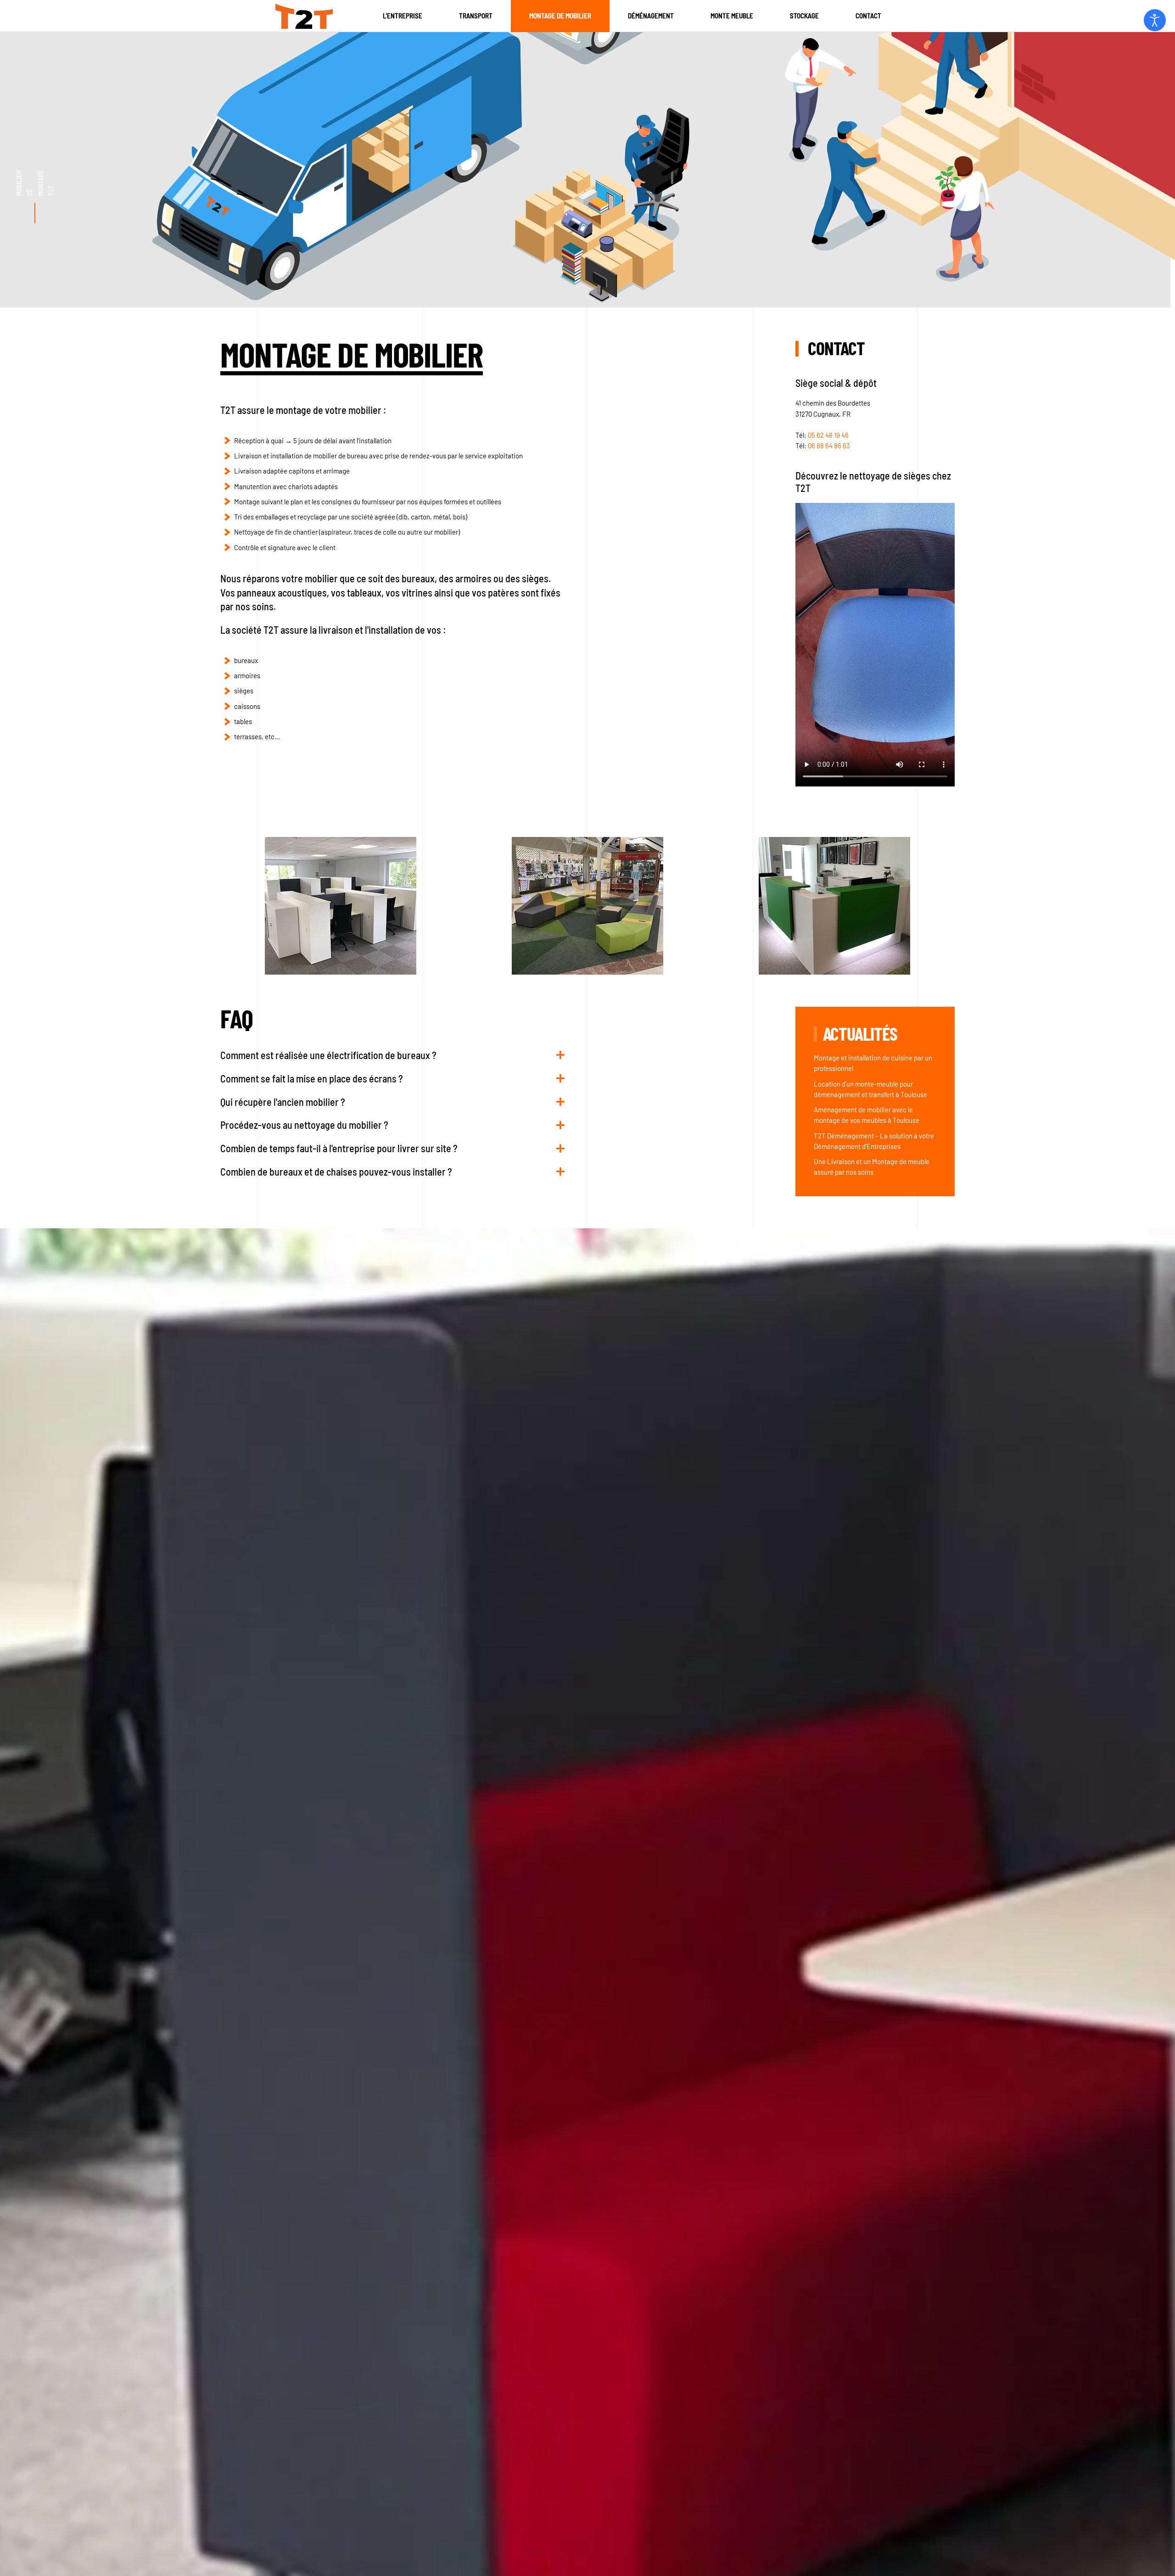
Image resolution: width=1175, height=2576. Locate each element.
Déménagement (651, 16)
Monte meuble (732, 16)
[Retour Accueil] (304, 16)
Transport (476, 16)
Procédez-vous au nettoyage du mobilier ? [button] (304, 1125)
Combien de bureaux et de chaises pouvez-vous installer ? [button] (336, 1171)
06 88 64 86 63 (829, 446)
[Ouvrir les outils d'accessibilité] (1155, 20)
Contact (868, 16)
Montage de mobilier (560, 16)
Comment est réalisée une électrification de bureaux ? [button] (328, 1055)
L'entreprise (403, 16)
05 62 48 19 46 (828, 435)
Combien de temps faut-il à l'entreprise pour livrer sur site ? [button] (339, 1148)
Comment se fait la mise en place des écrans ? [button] (312, 1078)
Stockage (804, 16)
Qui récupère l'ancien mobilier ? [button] (283, 1102)
